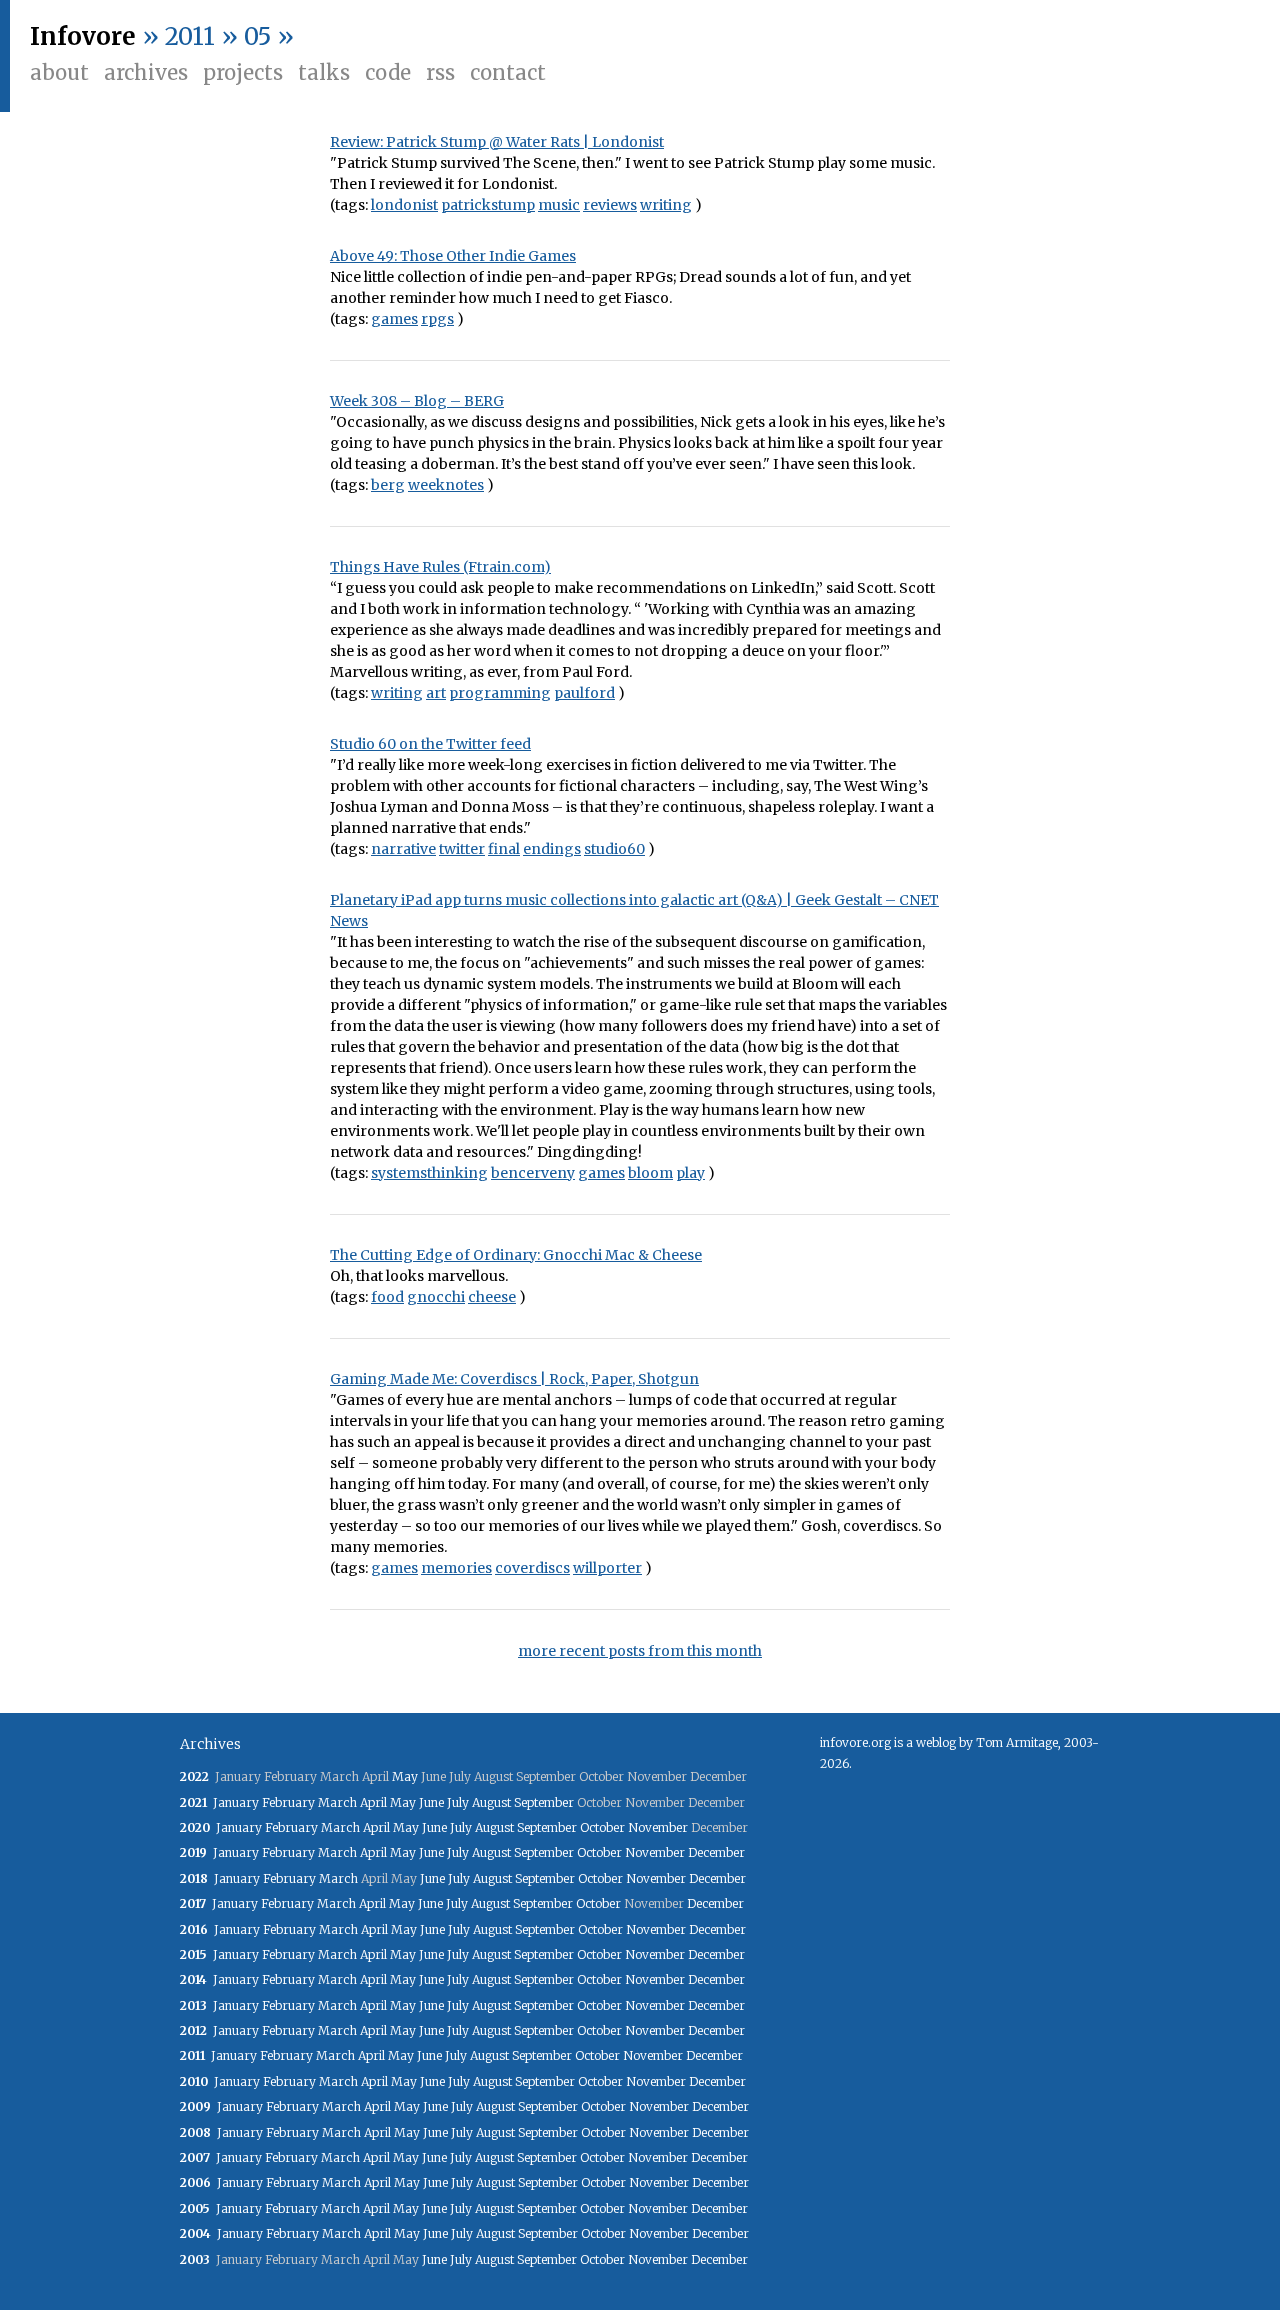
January (236, 1802)
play (690, 1173)
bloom (650, 1173)
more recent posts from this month (640, 1651)
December (716, 1852)
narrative (403, 849)
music (559, 205)
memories (456, 1568)
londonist (404, 205)
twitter (462, 849)
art (436, 693)
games (394, 319)
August (491, 1802)
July (458, 1802)
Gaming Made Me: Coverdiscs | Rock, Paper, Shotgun (514, 1379)
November (658, 1827)
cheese (492, 1297)
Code (388, 72)
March (337, 1802)
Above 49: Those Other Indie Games (453, 256)
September (544, 1802)
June (431, 1802)
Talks (324, 72)
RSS (440, 72)
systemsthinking (429, 1173)
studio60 (614, 849)
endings (552, 849)
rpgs (437, 319)
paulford (584, 693)
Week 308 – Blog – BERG (417, 401)
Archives (146, 72)
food (387, 1297)
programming (500, 693)
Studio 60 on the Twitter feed (430, 744)
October (602, 1827)
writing (666, 205)
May (405, 1776)
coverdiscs (532, 1568)
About (59, 72)
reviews (610, 205)
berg (388, 485)
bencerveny (533, 1173)
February (288, 1802)
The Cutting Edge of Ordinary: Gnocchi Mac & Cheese (516, 1255)
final (504, 849)
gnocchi (436, 1297)
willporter (607, 1568)
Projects (243, 72)
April (373, 1802)
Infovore (83, 36)
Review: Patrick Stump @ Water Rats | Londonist (497, 142)
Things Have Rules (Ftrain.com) (440, 567)
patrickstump (488, 205)
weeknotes (446, 485)
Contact (508, 72)
